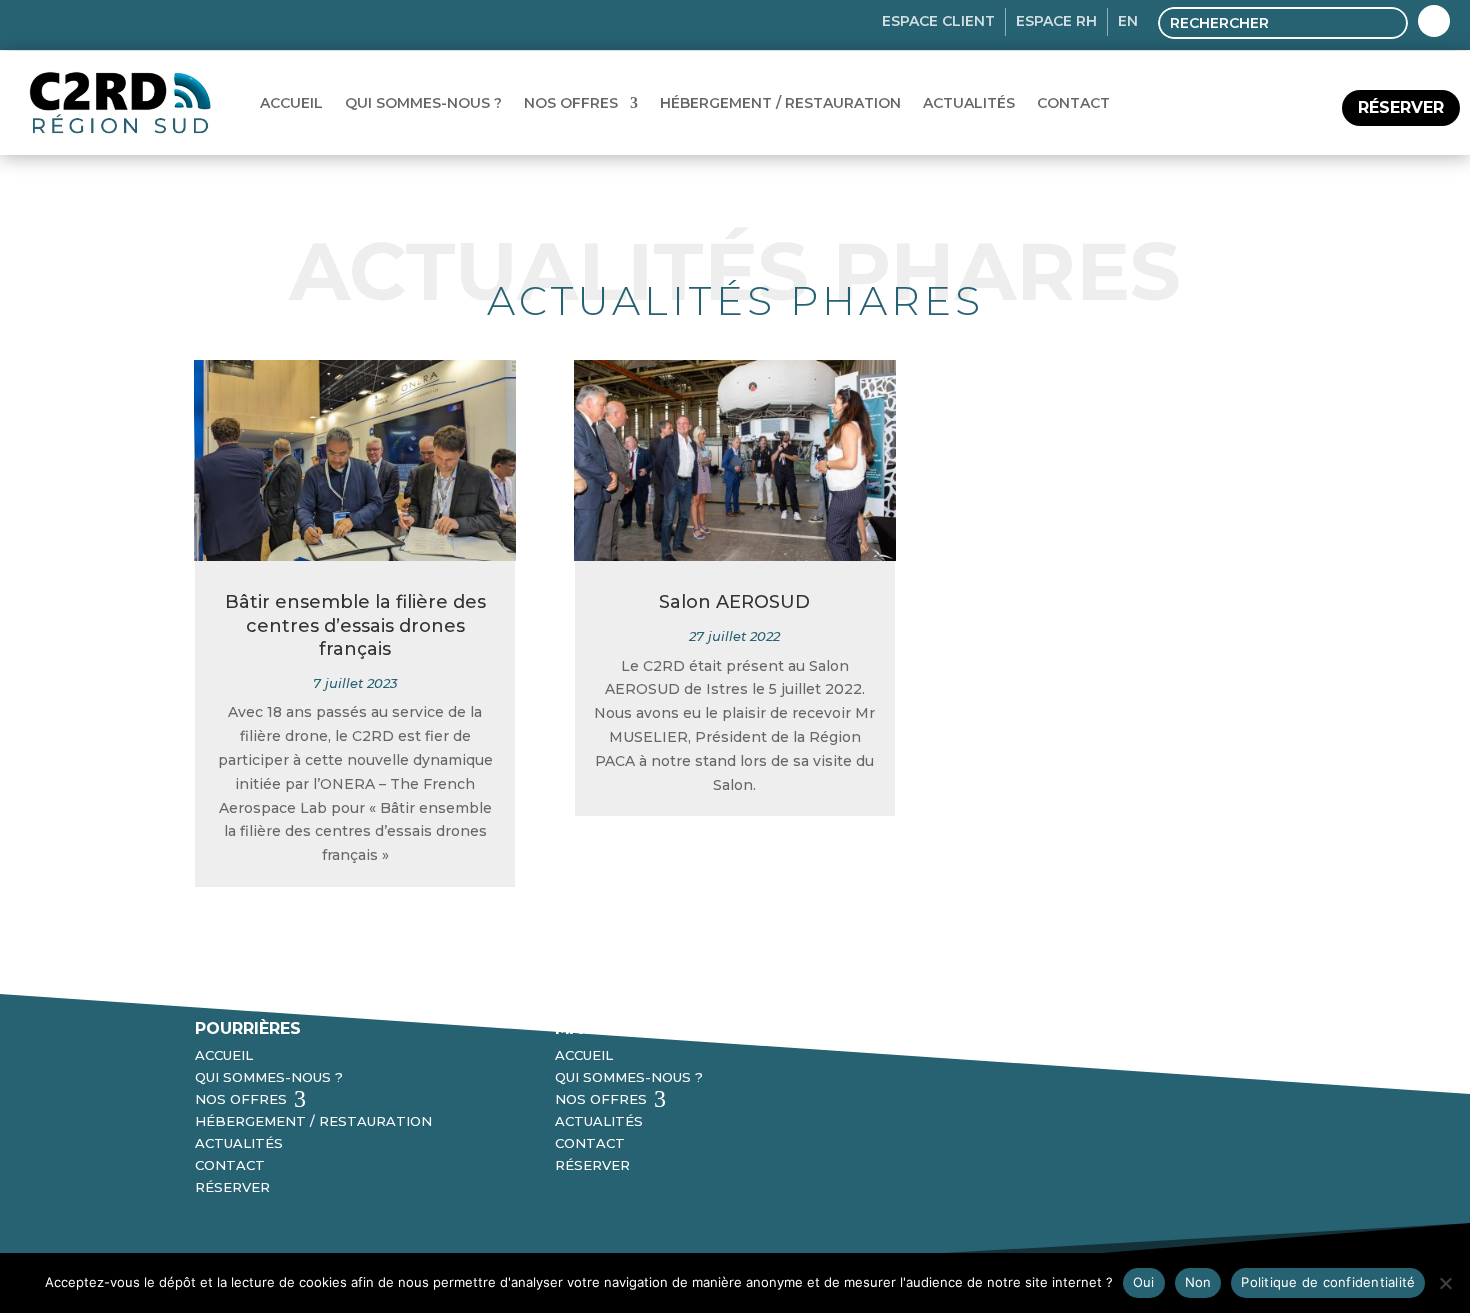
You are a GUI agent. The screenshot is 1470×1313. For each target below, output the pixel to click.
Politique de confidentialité (1328, 1282)
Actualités (969, 103)
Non (1198, 1282)
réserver (1401, 107)
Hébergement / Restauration (780, 103)
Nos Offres (571, 103)
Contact (1073, 103)
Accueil (291, 103)
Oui (1144, 1282)
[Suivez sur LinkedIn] (1434, 21)
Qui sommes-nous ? (423, 103)
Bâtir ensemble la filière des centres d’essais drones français (355, 625)
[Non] (1445, 1283)
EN (1128, 21)
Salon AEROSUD (734, 602)
